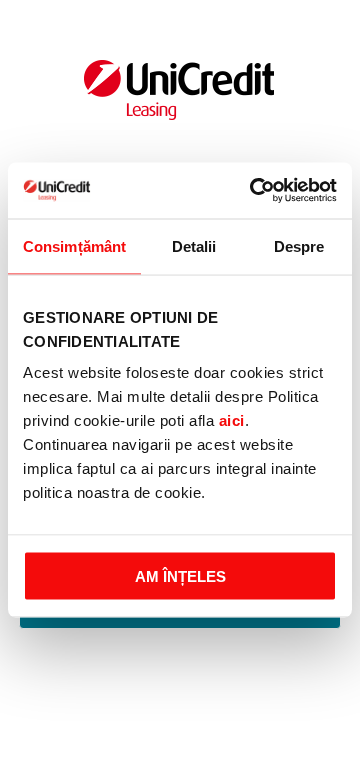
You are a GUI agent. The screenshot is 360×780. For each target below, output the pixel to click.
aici (232, 420)
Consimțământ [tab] (74, 245)
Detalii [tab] (194, 245)
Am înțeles (180, 576)
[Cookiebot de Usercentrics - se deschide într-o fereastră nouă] (254, 191)
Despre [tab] (299, 245)
